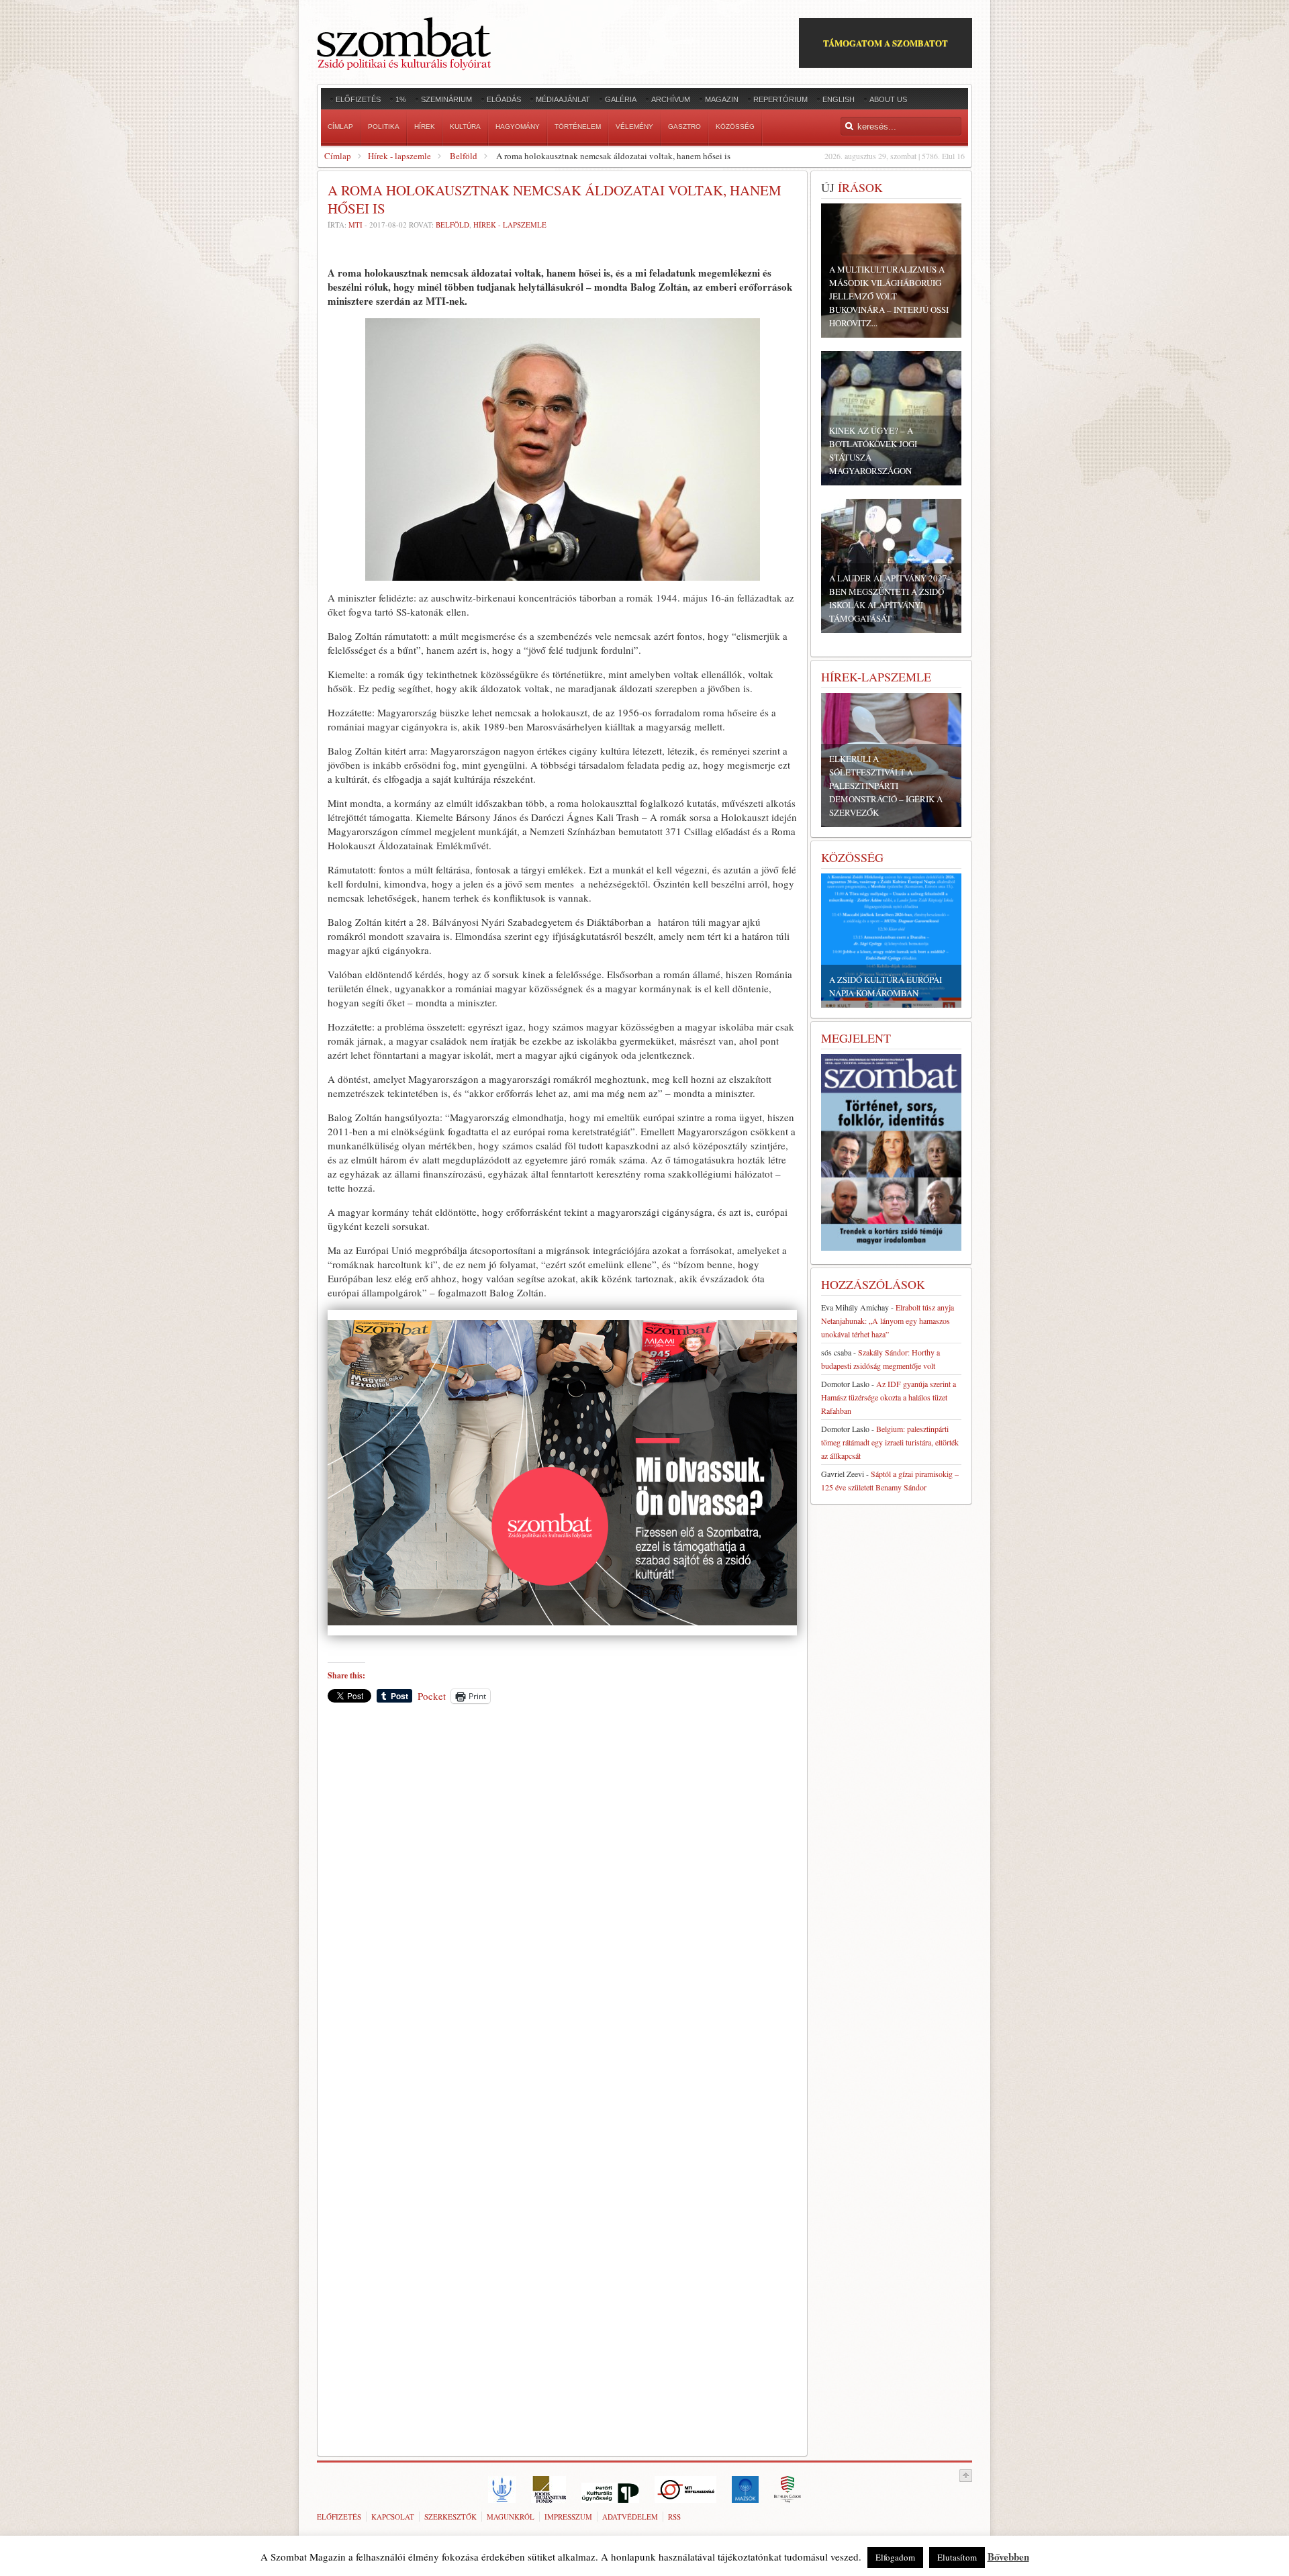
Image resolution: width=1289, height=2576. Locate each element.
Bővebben (1008, 2557)
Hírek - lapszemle (399, 156)
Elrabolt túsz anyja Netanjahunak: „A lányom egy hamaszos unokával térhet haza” (888, 1321)
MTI (355, 225)
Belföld (464, 156)
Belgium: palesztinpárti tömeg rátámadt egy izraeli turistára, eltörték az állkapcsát (890, 1442)
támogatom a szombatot (886, 43)
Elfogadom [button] (895, 2557)
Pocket (432, 1696)
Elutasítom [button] (957, 2557)
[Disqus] (562, 1901)
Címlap (338, 156)
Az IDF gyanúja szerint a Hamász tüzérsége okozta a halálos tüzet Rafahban (889, 1397)
